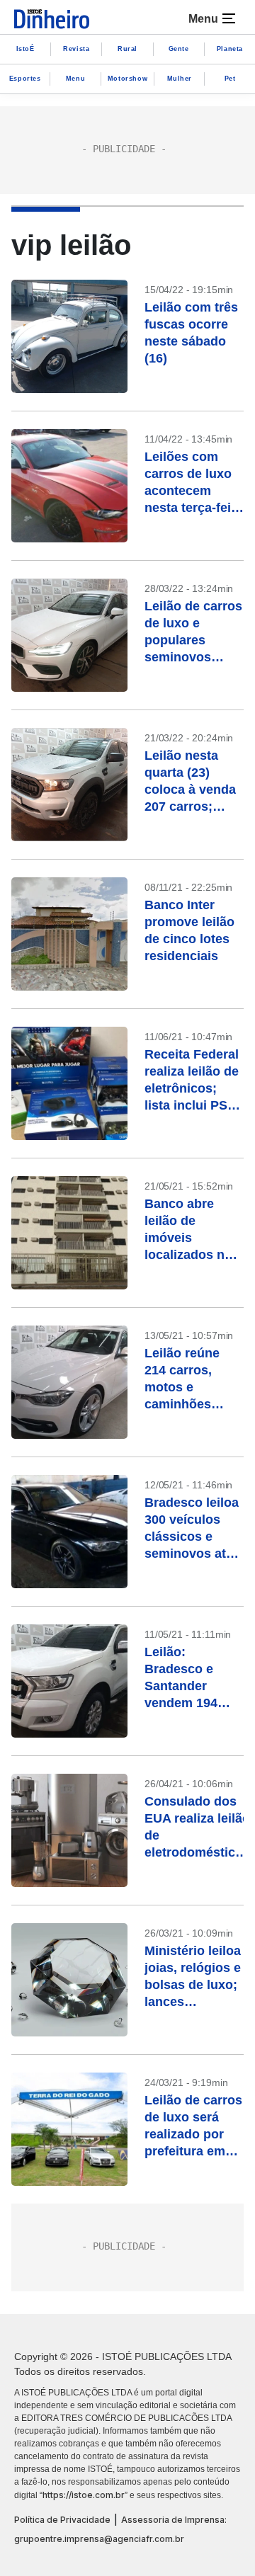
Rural (127, 49)
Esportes (25, 79)
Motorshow (127, 79)
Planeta (230, 49)
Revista (76, 49)
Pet (230, 79)
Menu (75, 79)
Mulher (180, 79)
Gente (179, 49)
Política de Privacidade (62, 2520)
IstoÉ (25, 49)
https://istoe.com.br (84, 2495)
